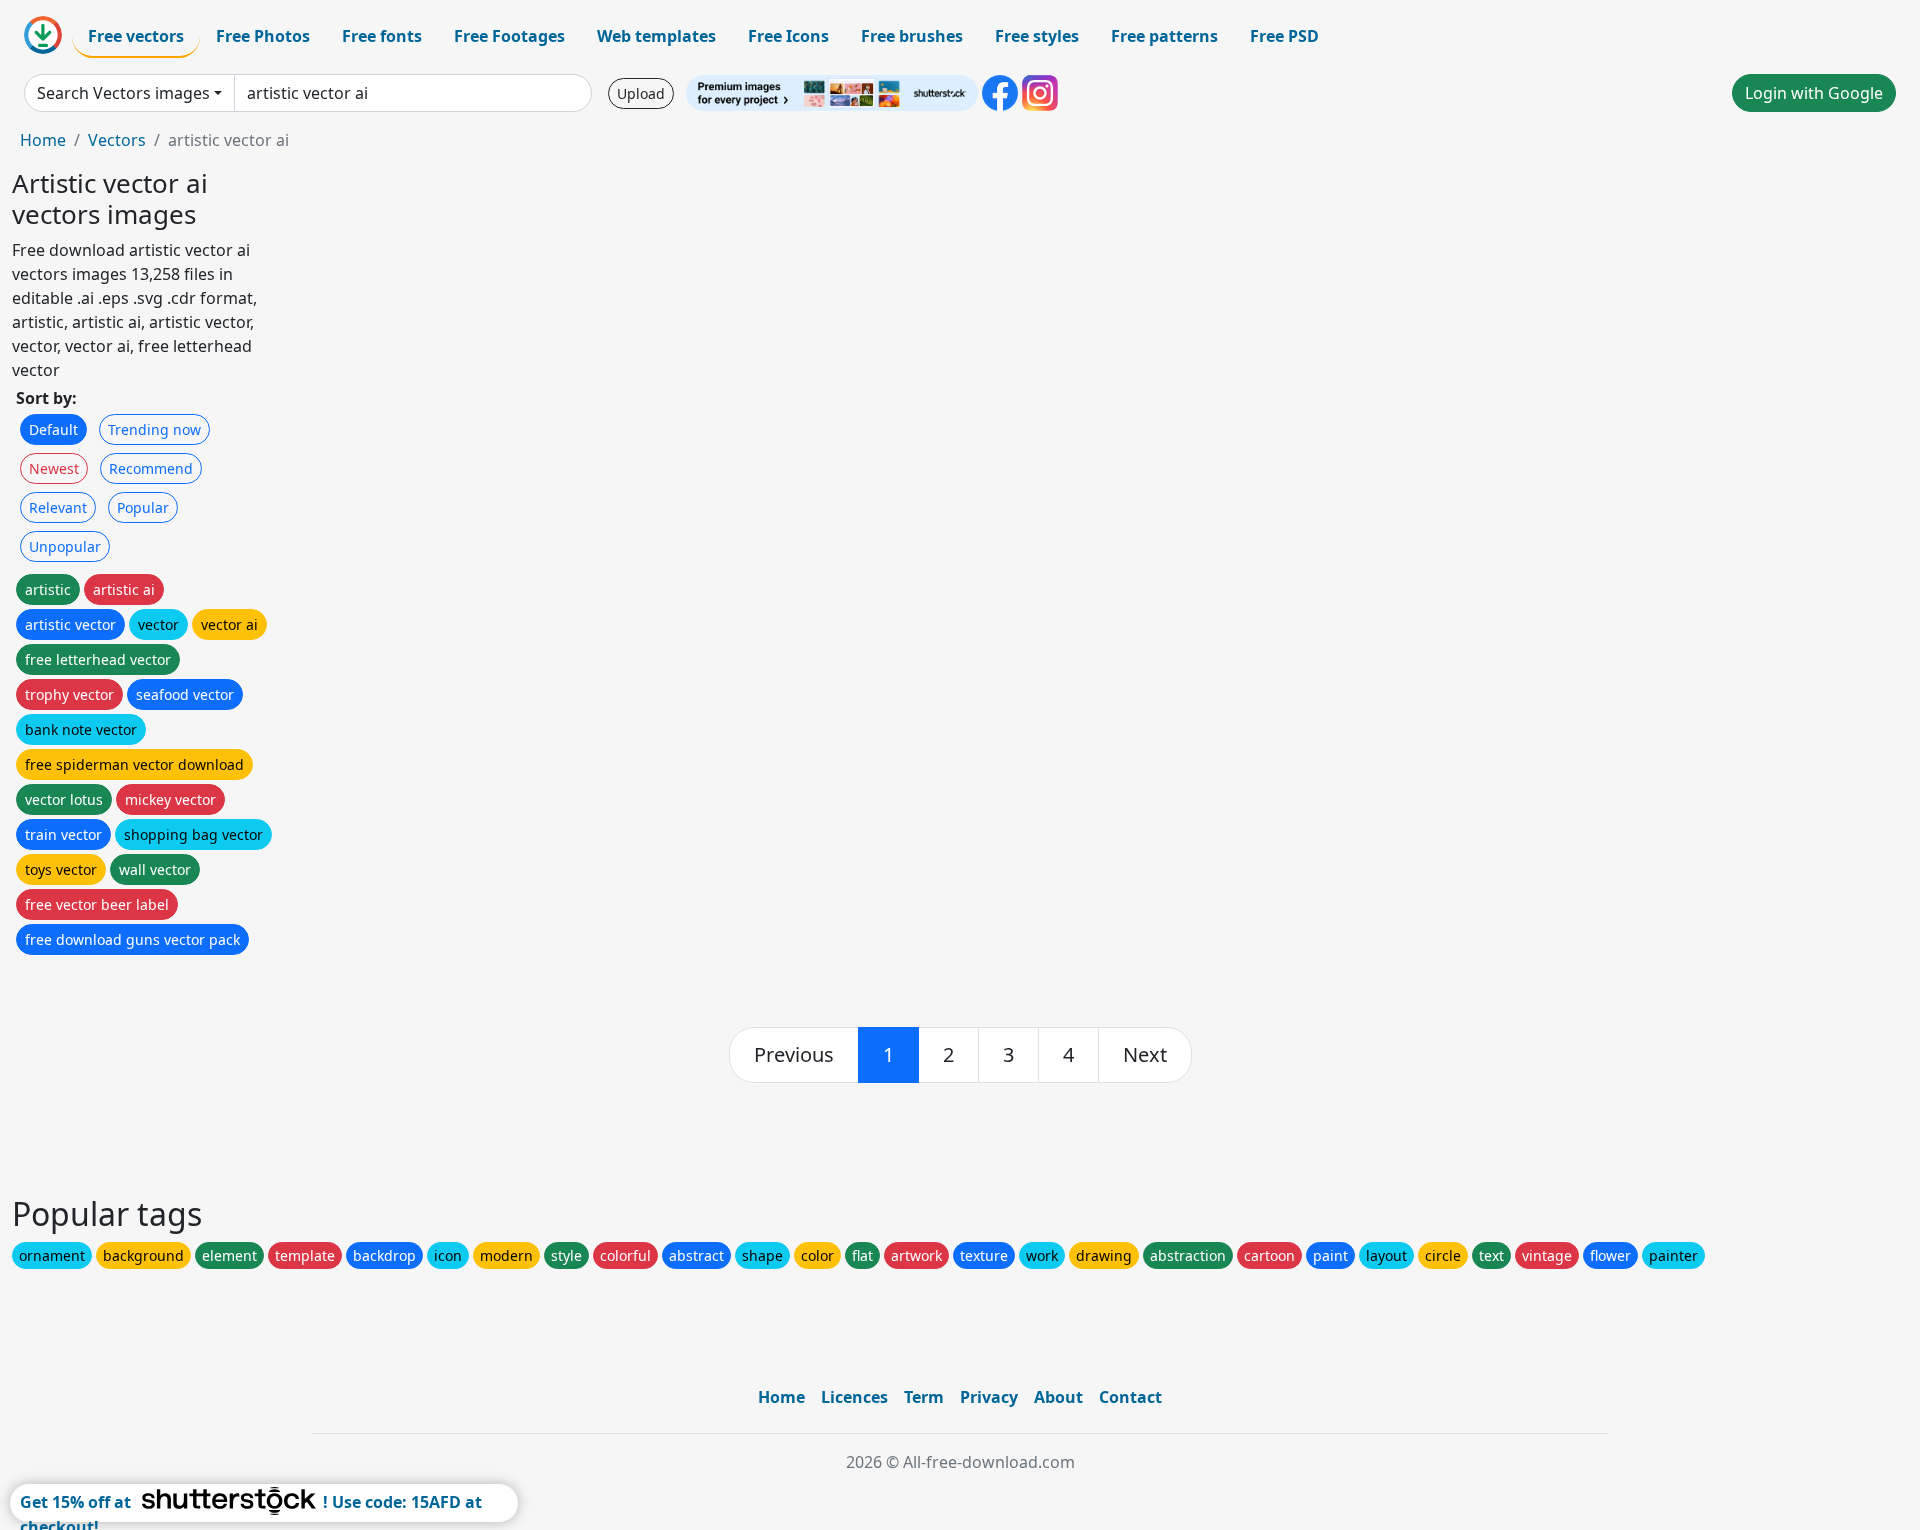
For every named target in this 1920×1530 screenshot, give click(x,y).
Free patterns (1164, 36)
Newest (54, 468)
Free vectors (136, 36)
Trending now (154, 429)
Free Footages (509, 36)
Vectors (117, 140)
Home (43, 140)
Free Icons (788, 36)
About (1058, 1397)
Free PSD (1284, 36)
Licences (854, 1397)
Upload (641, 93)
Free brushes (912, 36)
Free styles (1037, 36)
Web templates (656, 36)
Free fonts (382, 36)
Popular (143, 507)
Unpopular (65, 546)
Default (53, 429)
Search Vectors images (123, 93)
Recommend (151, 468)
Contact (1130, 1397)
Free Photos (263, 36)
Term (924, 1397)
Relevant (58, 507)
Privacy (989, 1397)
